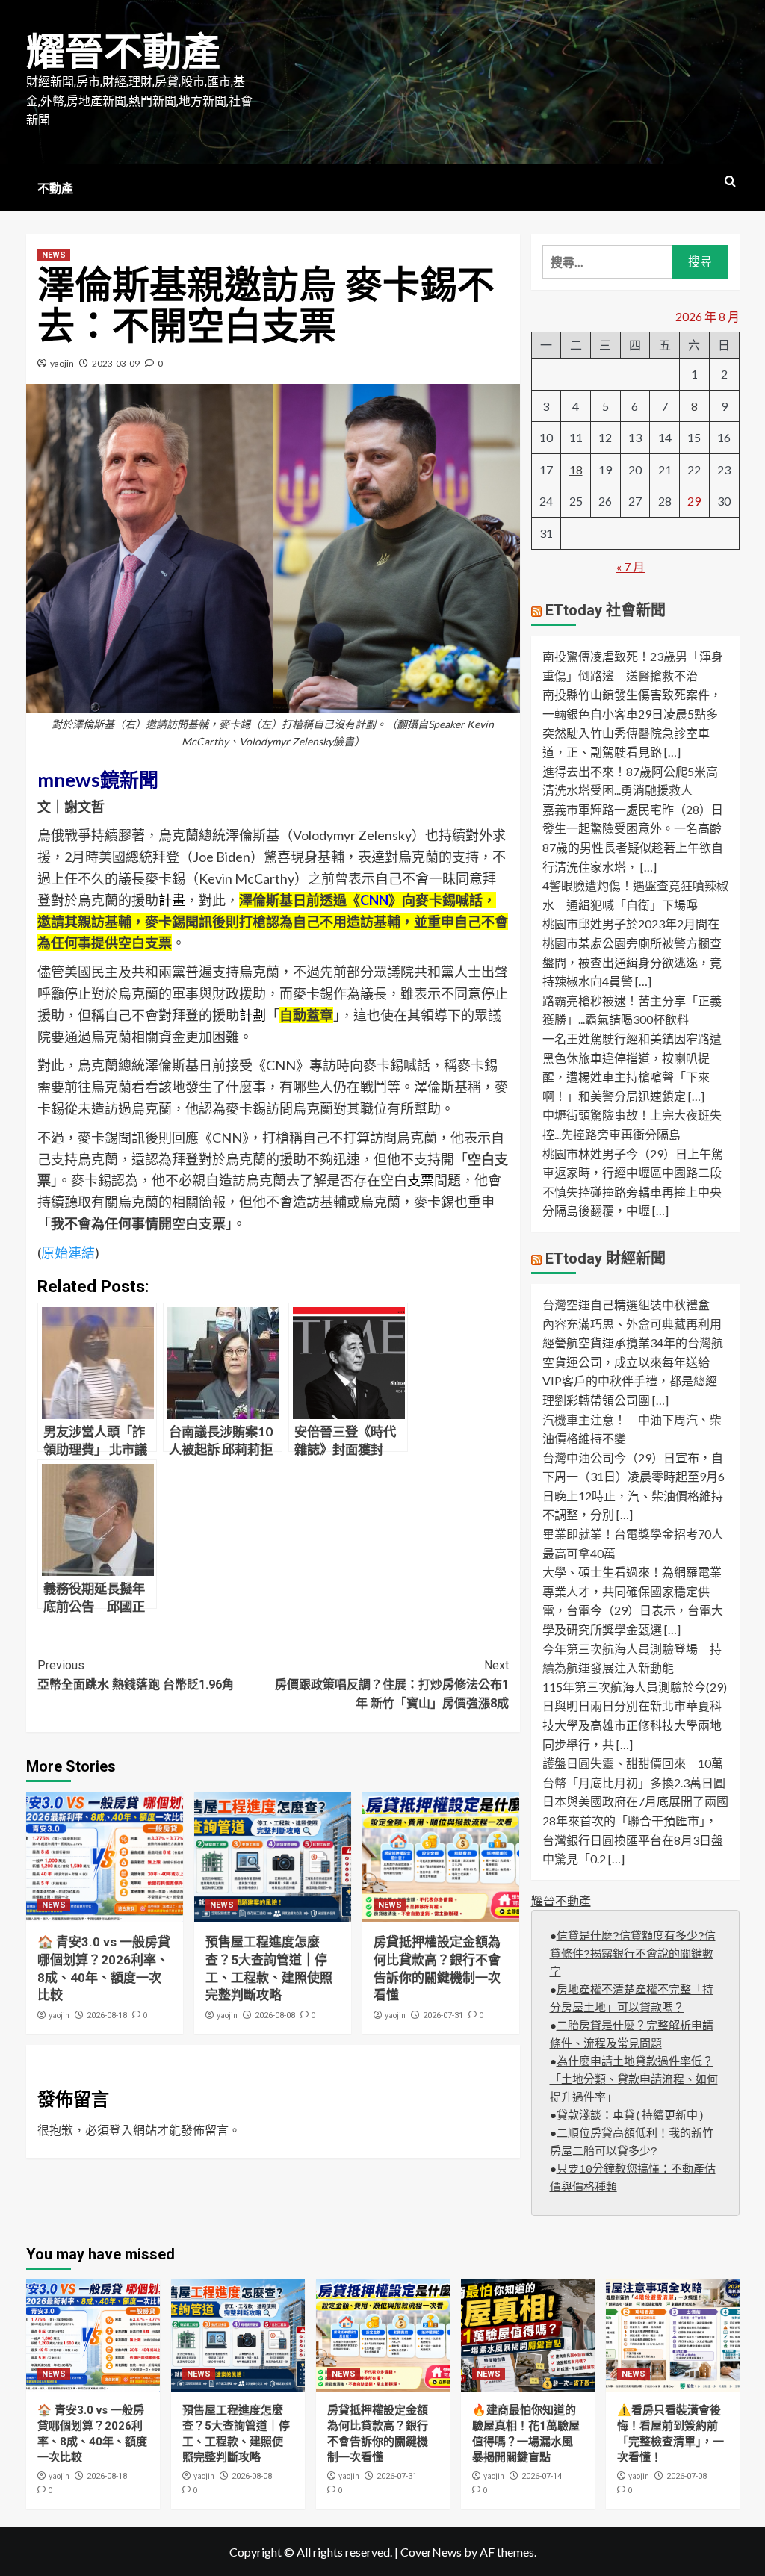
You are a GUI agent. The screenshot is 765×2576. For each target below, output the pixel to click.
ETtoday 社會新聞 (606, 610)
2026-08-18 (107, 2015)
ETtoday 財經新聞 (606, 1258)
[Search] (730, 182)
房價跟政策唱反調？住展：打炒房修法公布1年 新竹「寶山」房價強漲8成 (392, 1684)
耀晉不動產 (123, 53)
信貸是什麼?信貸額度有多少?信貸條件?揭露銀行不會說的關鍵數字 (633, 1955)
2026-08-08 (275, 2015)
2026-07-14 (542, 2476)
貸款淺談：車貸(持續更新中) (631, 2116)
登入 (121, 2130)
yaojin (62, 363)
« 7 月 (631, 567)
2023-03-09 (116, 363)
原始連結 (68, 1253)
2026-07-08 (687, 2476)
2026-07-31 (443, 2015)
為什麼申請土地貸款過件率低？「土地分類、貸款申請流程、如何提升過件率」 (634, 2080)
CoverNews (431, 2552)
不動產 (55, 189)
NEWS (54, 255)
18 (576, 469)
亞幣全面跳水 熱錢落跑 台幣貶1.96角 (136, 1675)
